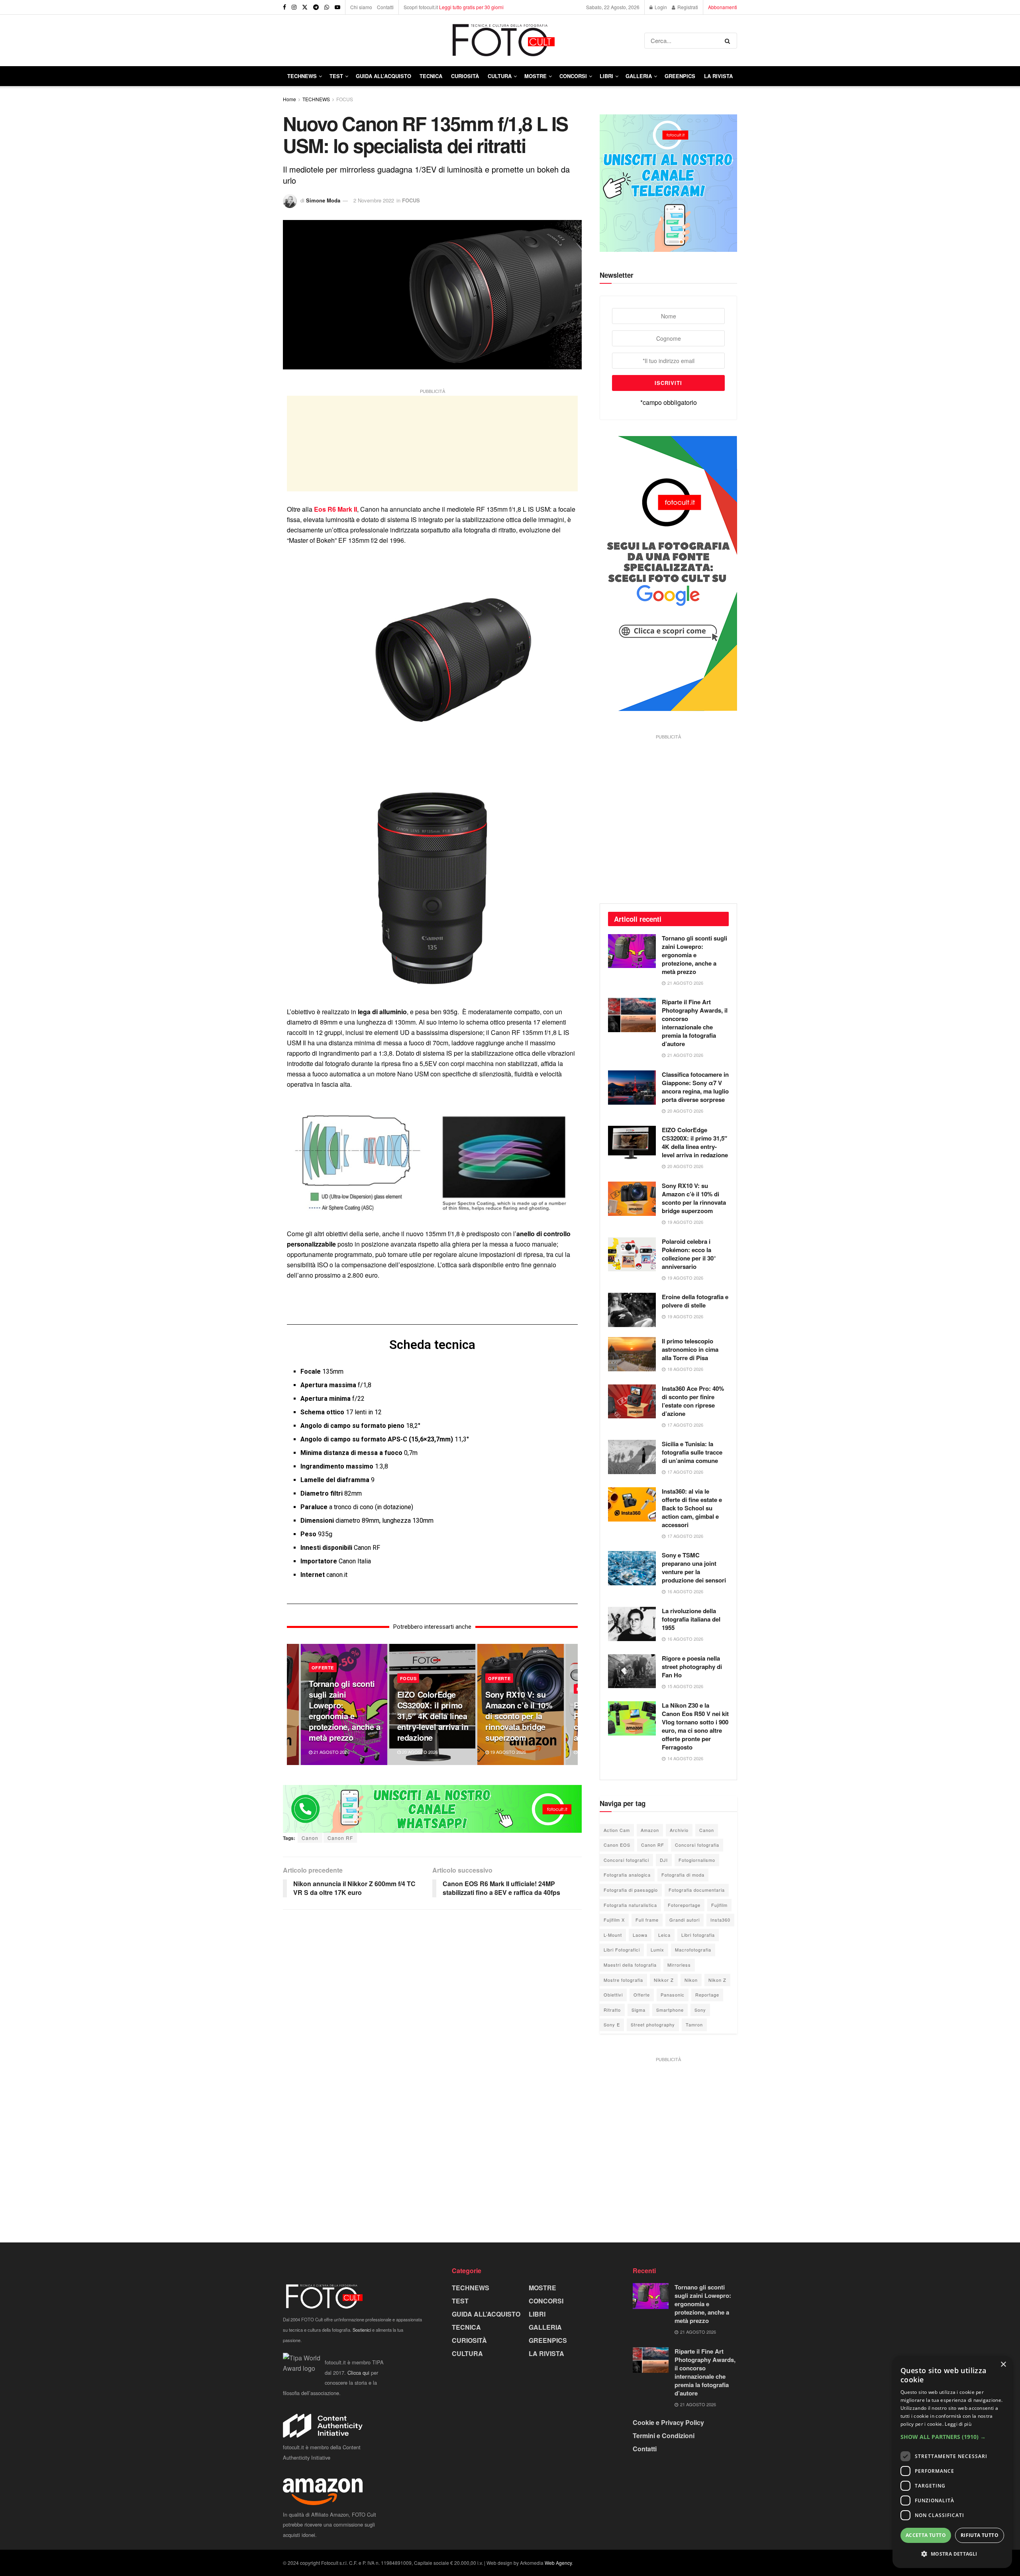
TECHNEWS (302, 76)
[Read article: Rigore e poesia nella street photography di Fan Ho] (632, 1671)
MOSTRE (535, 76)
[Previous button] (293, 1704)
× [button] (1003, 2365)
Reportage (707, 1995)
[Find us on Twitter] (305, 7)
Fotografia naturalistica (630, 1905)
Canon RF (340, 1838)
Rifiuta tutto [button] (980, 2535)
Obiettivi (613, 1995)
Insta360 (720, 1920)
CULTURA (500, 76)
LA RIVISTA (546, 2353)
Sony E (612, 2024)
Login (660, 7)
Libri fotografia (698, 1935)
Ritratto (612, 2010)
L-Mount (613, 1935)
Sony (700, 2010)
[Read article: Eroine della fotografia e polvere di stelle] (632, 1310)
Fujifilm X (614, 1920)
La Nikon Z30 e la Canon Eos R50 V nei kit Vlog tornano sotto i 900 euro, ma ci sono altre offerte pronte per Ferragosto (695, 1726)
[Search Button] (729, 41)
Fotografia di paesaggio (631, 1890)
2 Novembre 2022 (374, 200)
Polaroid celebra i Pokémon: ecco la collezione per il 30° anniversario (689, 1254)
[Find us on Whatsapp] (327, 7)
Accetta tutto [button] (926, 2535)
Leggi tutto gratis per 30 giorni (471, 7)
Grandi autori (685, 1920)
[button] (952, 2437)
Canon (310, 1838)
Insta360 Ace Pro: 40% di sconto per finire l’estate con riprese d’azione (693, 1401)
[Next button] (572, 1704)
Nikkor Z (664, 1980)
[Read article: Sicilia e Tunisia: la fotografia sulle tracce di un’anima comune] (632, 1457)
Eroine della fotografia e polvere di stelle (695, 1301)
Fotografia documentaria (697, 1890)
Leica (664, 1935)
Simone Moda (323, 200)
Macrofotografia (693, 1950)
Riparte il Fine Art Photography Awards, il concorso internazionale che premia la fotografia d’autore (695, 1023)
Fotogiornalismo (697, 1860)
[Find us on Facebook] (284, 7)
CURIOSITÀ (465, 76)
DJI (664, 1860)
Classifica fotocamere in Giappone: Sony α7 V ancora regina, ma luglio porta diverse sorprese (695, 1087)
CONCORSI (573, 76)
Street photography (653, 2024)
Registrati (687, 7)
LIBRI (606, 76)
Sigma (638, 2010)
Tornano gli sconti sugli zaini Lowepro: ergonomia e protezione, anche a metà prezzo (344, 1710)
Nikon (691, 1980)
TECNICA (431, 76)
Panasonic (673, 1995)
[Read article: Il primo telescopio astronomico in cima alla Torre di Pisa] (632, 1354)
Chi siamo (361, 7)
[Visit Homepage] (464, 40)
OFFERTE (323, 1668)
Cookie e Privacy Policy (668, 2422)
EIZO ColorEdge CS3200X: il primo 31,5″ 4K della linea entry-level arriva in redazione (433, 1716)
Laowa (640, 1935)
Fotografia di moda (683, 1875)
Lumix (657, 1950)
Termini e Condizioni (664, 2436)
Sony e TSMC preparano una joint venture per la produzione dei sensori (694, 1568)
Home (289, 99)
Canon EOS (617, 1845)
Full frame (647, 1920)
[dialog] (952, 2462)
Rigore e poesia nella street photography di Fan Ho (692, 1667)
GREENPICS (680, 76)
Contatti (385, 7)
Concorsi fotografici (626, 1860)
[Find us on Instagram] (294, 7)
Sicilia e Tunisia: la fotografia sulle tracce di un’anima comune (692, 1452)
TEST (336, 76)
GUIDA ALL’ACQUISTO (383, 76)
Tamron (694, 2024)
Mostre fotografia (623, 1980)
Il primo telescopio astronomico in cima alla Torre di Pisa (690, 1349)
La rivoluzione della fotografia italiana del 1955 (691, 1619)
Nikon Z (717, 1980)
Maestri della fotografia (630, 1965)
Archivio (679, 1830)
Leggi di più (958, 2424)
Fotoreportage (684, 1905)
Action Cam (617, 1830)
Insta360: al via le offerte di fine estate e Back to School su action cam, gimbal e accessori (692, 1508)
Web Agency (558, 2563)
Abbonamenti (723, 7)
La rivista (718, 76)
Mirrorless (679, 1965)
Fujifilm (719, 1905)
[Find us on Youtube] (337, 7)
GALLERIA (639, 76)
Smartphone (670, 2010)
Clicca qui (358, 2373)
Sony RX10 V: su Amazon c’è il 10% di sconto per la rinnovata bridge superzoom (519, 1716)
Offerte (642, 1995)
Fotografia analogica (627, 1875)
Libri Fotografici (622, 1950)
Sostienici (362, 2330)
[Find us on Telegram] (316, 7)
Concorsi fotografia (697, 1845)
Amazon (650, 1830)
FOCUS (345, 99)
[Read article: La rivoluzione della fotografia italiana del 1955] (632, 1624)
